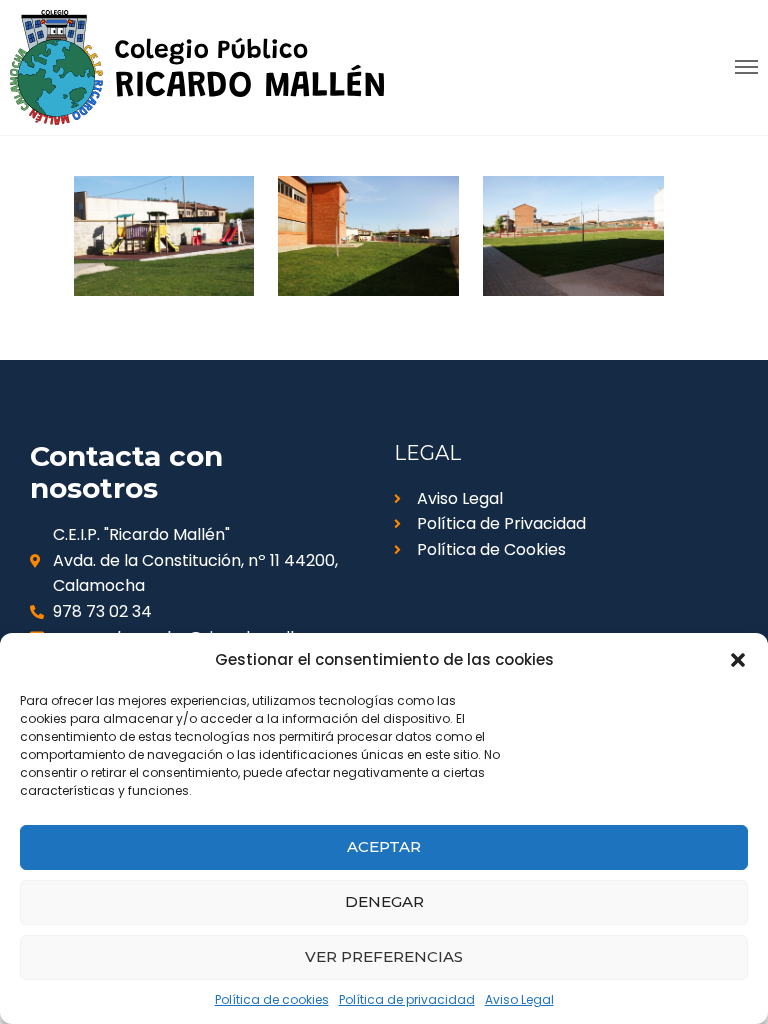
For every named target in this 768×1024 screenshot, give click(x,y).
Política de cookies (272, 999)
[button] (738, 660)
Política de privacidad (407, 999)
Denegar (384, 901)
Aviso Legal (519, 999)
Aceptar (384, 846)
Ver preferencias (384, 956)
